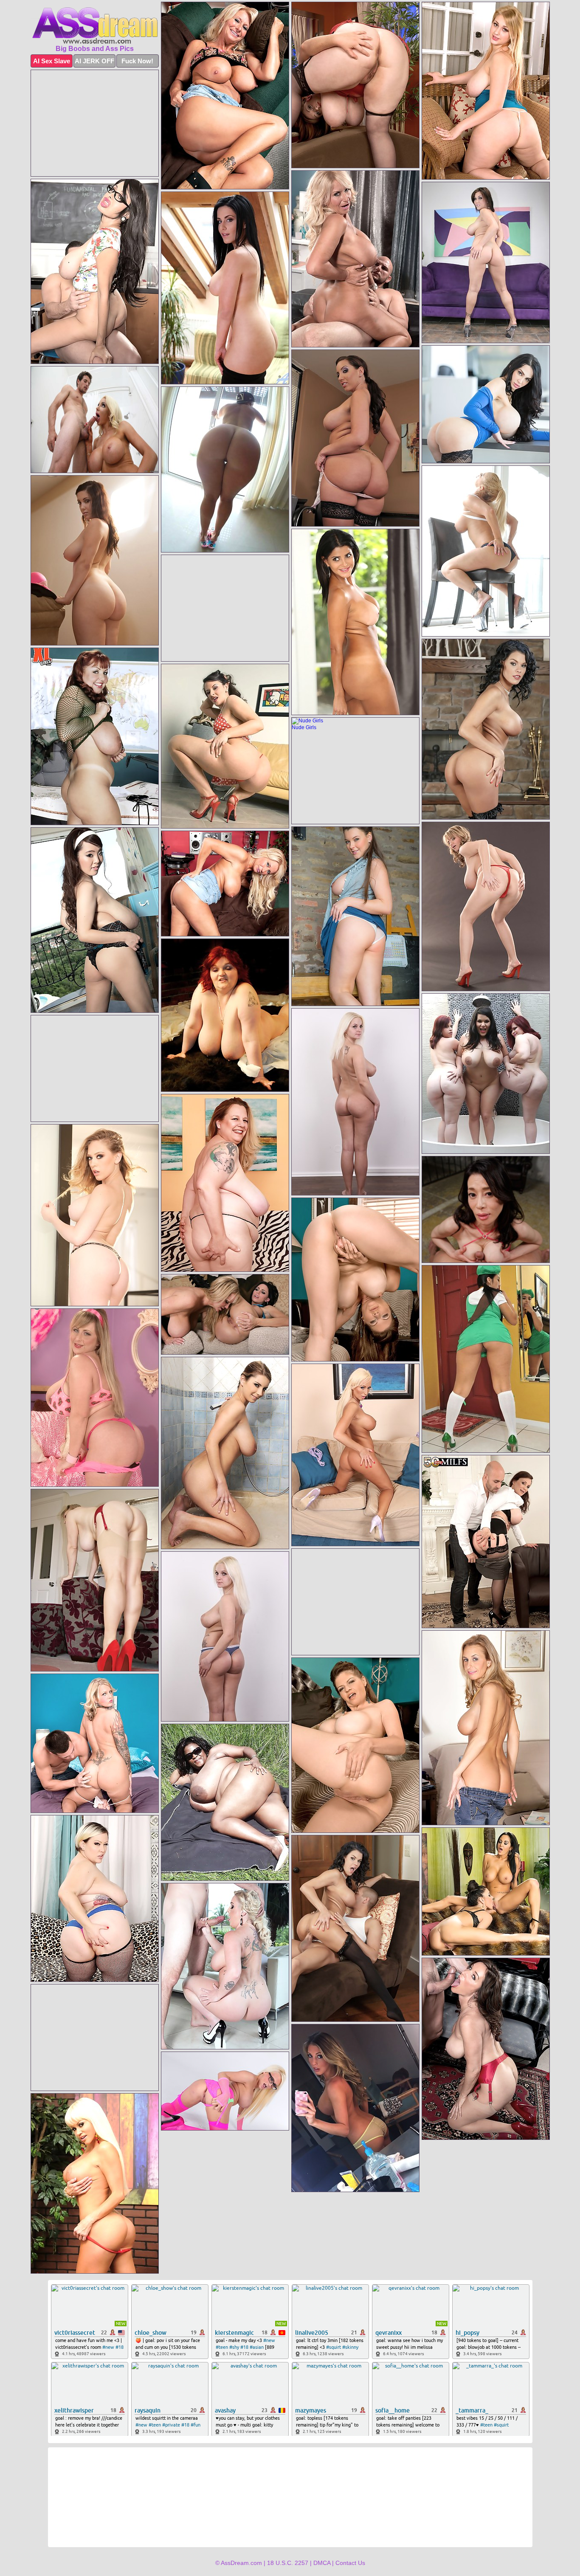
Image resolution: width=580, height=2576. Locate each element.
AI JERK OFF (94, 61)
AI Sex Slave (52, 61)
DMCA (322, 2563)
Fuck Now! (137, 61)
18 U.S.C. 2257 (288, 2563)
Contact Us (350, 2563)
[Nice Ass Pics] (95, 25)
